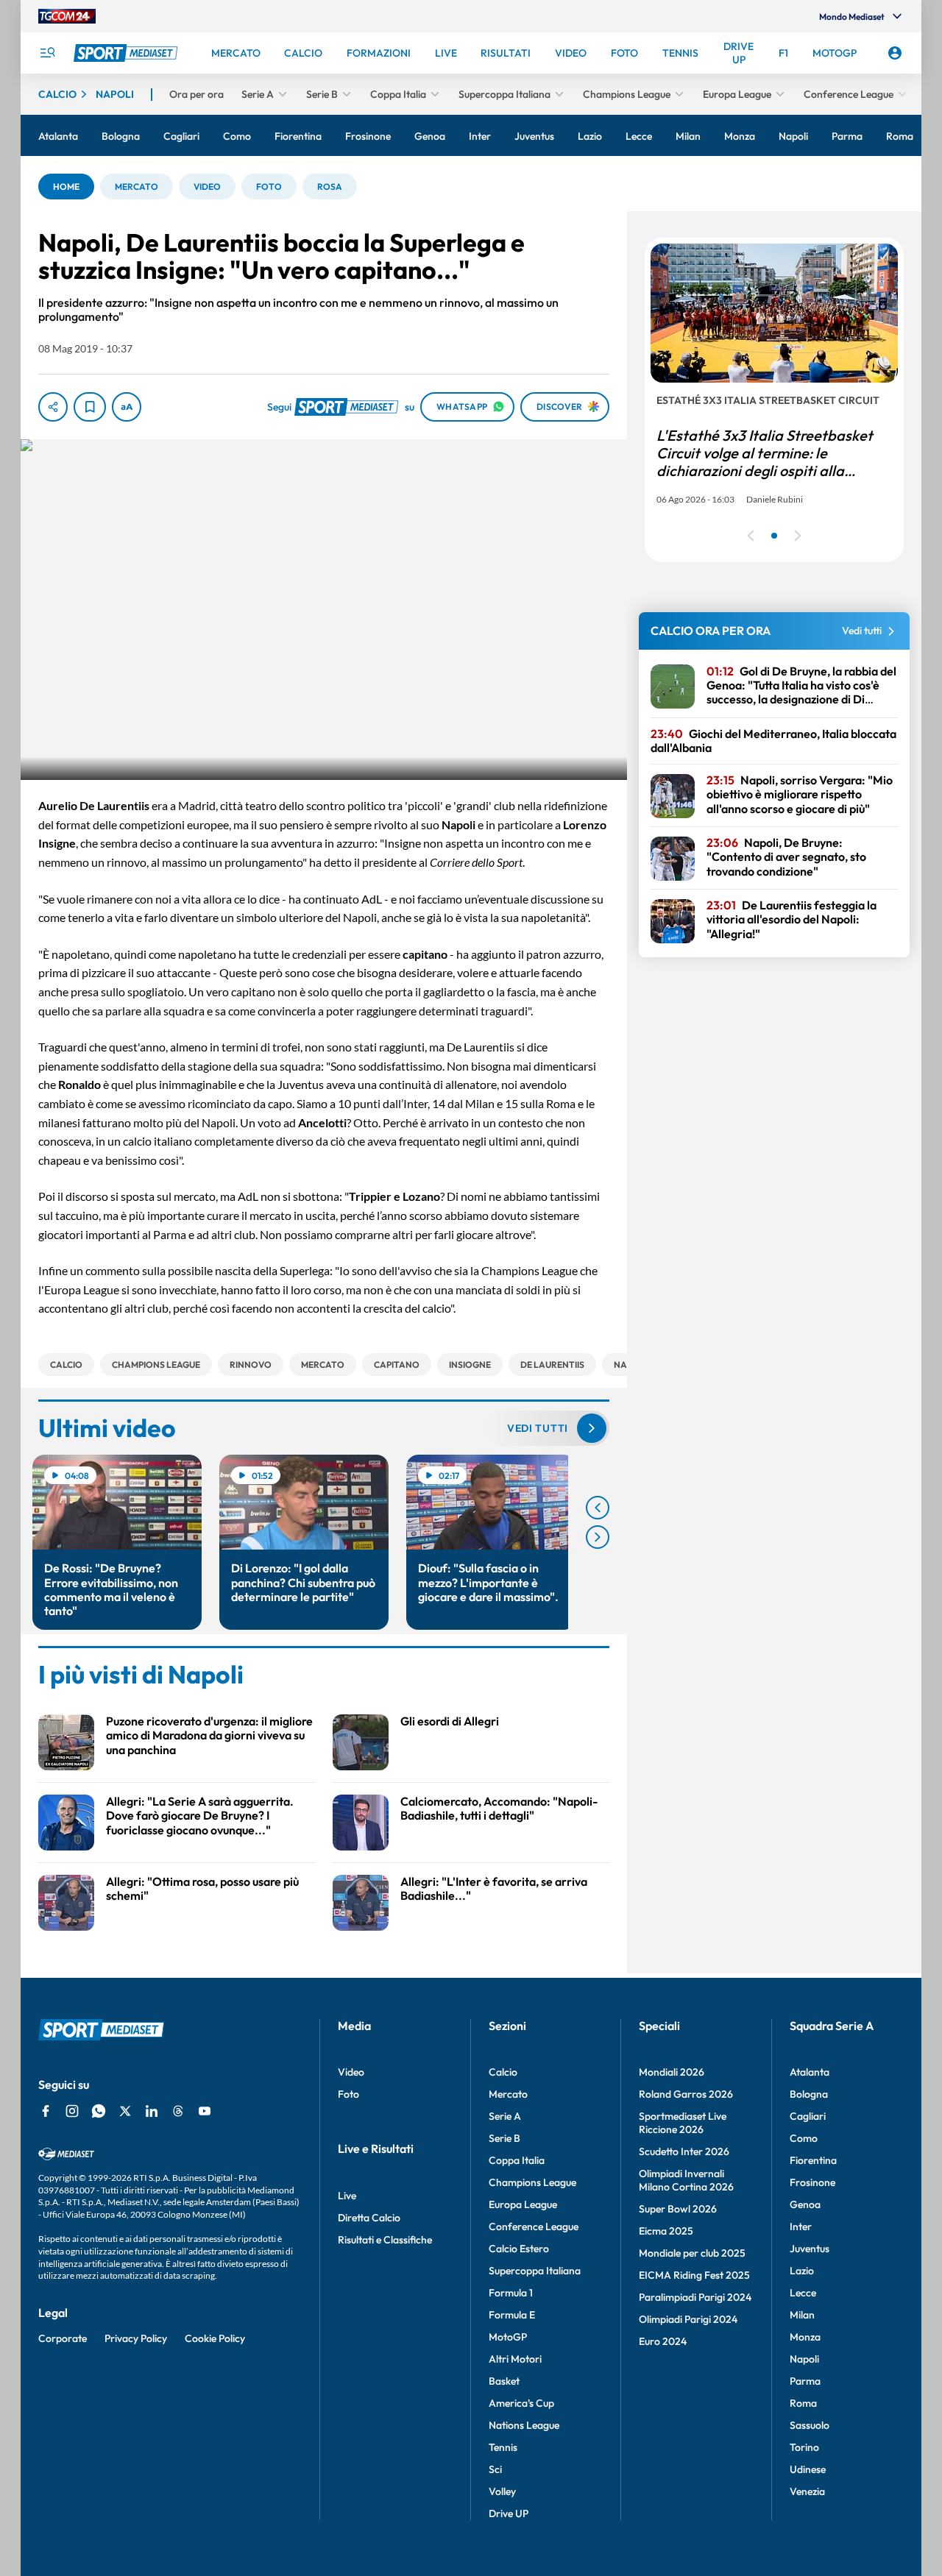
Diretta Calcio (369, 2218)
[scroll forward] (598, 1537)
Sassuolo (810, 2425)
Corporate (63, 2338)
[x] (125, 2111)
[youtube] (205, 2111)
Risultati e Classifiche (385, 2240)
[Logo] (127, 53)
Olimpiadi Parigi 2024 (688, 2319)
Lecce (803, 2293)
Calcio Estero (519, 2249)
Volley (502, 2491)
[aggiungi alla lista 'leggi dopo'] (90, 407)
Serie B (504, 2138)
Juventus (810, 2249)
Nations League (524, 2425)
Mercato (508, 2094)
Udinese (808, 2469)
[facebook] (46, 2111)
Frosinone (812, 2182)
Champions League (532, 2182)
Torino (804, 2447)
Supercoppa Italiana (535, 2271)
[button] (66, 187)
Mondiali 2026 (672, 2072)
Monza (805, 2337)
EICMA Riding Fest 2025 (694, 2275)
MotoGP (508, 2337)
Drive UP (509, 2513)
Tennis (503, 2447)
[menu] (47, 53)
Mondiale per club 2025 (692, 2253)
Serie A (505, 2116)
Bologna (809, 2094)
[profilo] (895, 53)
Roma (803, 2403)
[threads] (178, 2111)
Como (804, 2138)
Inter (801, 2226)
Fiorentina (813, 2160)
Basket (504, 2381)
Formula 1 (511, 2293)
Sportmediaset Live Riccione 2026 (683, 2123)
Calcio (503, 2072)
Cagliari (808, 2116)
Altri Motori (515, 2359)
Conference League (534, 2226)
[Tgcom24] (67, 16)
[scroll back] (598, 1508)
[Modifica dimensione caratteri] (127, 407)
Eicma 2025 (666, 2231)
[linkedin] (152, 2111)
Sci (495, 2469)
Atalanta (810, 2072)
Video (351, 2072)
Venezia (807, 2491)
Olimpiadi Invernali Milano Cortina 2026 (686, 2180)
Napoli (804, 2359)
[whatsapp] (99, 2111)
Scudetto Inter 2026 (684, 2151)
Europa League (523, 2204)
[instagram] (72, 2111)
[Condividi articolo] (53, 407)
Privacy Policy (136, 2338)
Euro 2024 (663, 2341)
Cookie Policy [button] (215, 2338)
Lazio (802, 2271)
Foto (348, 2094)
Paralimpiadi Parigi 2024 (695, 2297)
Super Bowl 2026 (678, 2209)
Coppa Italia (517, 2160)
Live (347, 2196)
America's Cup (521, 2403)
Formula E (512, 2315)
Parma (805, 2381)
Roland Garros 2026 (686, 2094)
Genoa (805, 2204)
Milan (802, 2315)
